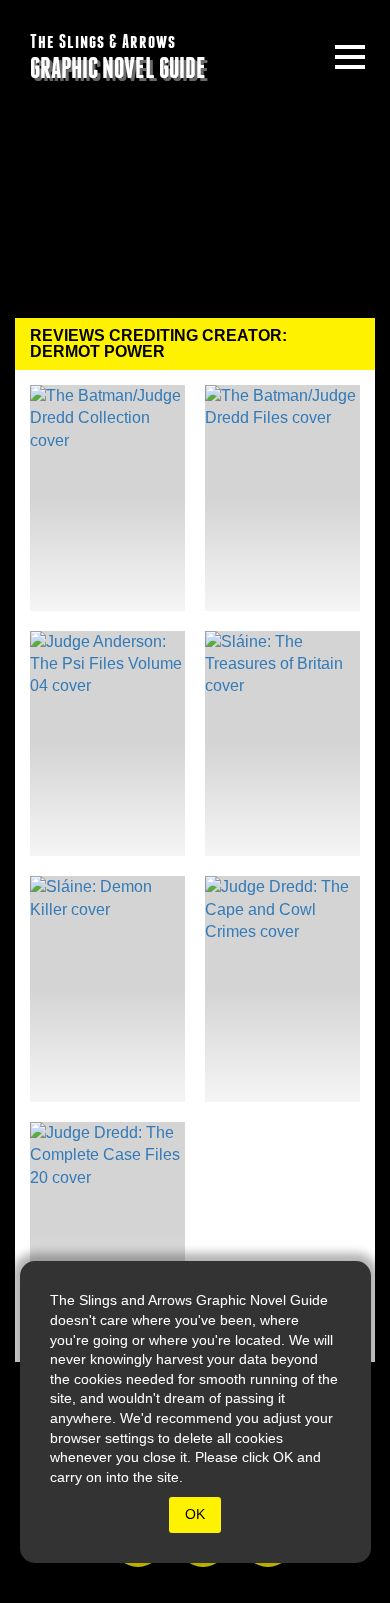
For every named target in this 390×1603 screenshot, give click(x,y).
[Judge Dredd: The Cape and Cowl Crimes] (282, 989)
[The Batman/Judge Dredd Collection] (107, 498)
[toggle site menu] (350, 57)
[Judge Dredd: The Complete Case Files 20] (107, 1235)
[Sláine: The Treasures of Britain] (282, 744)
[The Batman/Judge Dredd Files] (282, 498)
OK (195, 1514)
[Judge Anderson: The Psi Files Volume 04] (107, 744)
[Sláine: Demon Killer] (107, 989)
